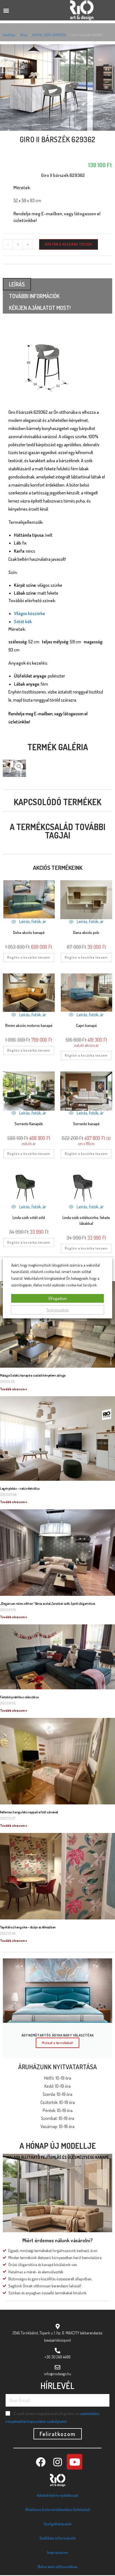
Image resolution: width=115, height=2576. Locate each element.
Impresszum (57, 2552)
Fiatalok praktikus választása (19, 1697)
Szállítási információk (57, 2538)
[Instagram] (57, 2462)
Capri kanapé (86, 1025)
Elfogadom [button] (58, 1298)
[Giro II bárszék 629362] (57, 87)
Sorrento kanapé (86, 1124)
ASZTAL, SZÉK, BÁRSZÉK (49, 35)
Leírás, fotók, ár (32, 921)
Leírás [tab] (17, 284)
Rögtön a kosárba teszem (69, 244)
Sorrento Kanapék (29, 1124)
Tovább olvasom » (14, 1389)
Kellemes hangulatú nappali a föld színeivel (29, 1812)
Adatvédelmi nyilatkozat (57, 2495)
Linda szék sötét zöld (29, 1217)
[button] (6, 10)
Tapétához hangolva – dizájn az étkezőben (28, 1927)
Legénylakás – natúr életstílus (20, 1488)
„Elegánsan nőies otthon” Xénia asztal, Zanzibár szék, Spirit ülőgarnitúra (48, 1604)
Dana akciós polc (86, 932)
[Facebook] (40, 2462)
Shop (24, 35)
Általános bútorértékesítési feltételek (58, 2510)
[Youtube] (75, 2462)
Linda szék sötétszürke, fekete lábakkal (86, 1220)
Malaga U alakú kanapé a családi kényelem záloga (33, 1375)
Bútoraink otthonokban (58, 2567)
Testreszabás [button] (58, 1310)
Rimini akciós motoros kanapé (29, 1025)
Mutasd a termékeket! (57, 2043)
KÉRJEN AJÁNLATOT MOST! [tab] (40, 308)
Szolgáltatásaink (57, 2524)
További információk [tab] (34, 296)
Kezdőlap (9, 35)
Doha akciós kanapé (29, 932)
